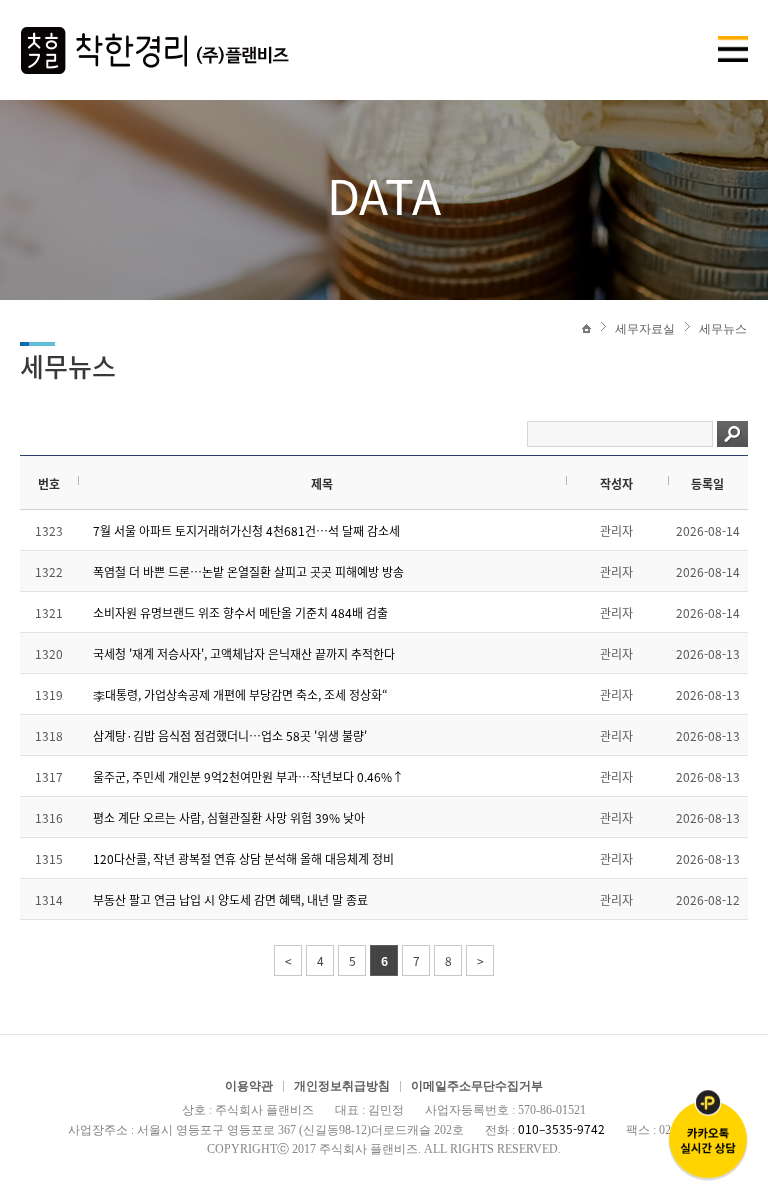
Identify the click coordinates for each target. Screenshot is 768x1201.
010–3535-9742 (561, 1129)
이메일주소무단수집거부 (477, 1086)
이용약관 (249, 1086)
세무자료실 (645, 329)
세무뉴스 (723, 329)
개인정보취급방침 (342, 1086)
